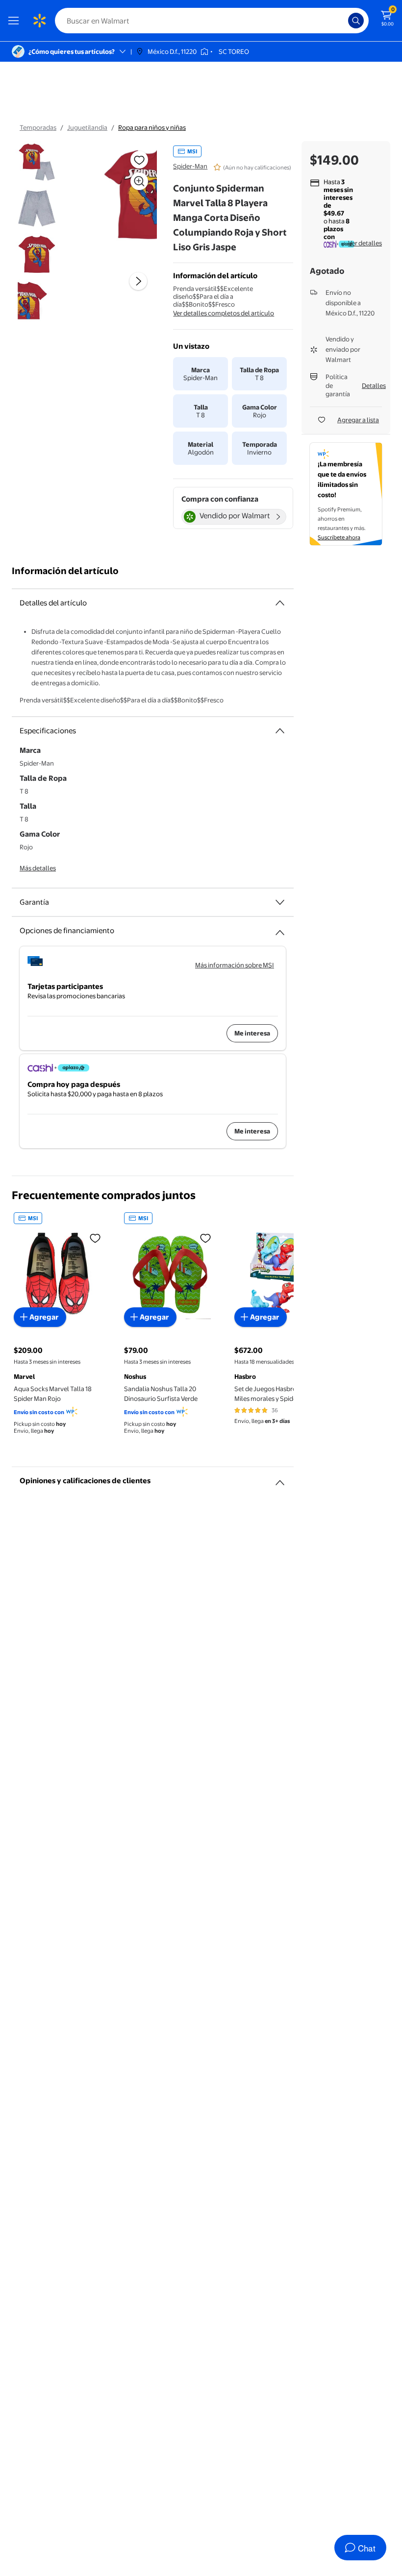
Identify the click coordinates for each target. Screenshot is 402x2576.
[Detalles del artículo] (280, 603)
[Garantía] (280, 902)
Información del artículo (65, 571)
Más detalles (38, 868)
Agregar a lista (358, 420)
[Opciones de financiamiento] (280, 929)
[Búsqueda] (356, 21)
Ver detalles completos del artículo (224, 313)
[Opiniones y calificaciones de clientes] (280, 1479)
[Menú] (16, 21)
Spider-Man (190, 166)
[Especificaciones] (280, 731)
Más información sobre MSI (235, 965)
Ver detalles (365, 243)
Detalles (374, 385)
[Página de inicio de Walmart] (39, 21)
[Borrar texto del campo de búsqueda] (343, 21)
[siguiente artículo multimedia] (138, 281)
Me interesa (252, 1033)
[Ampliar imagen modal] (139, 181)
